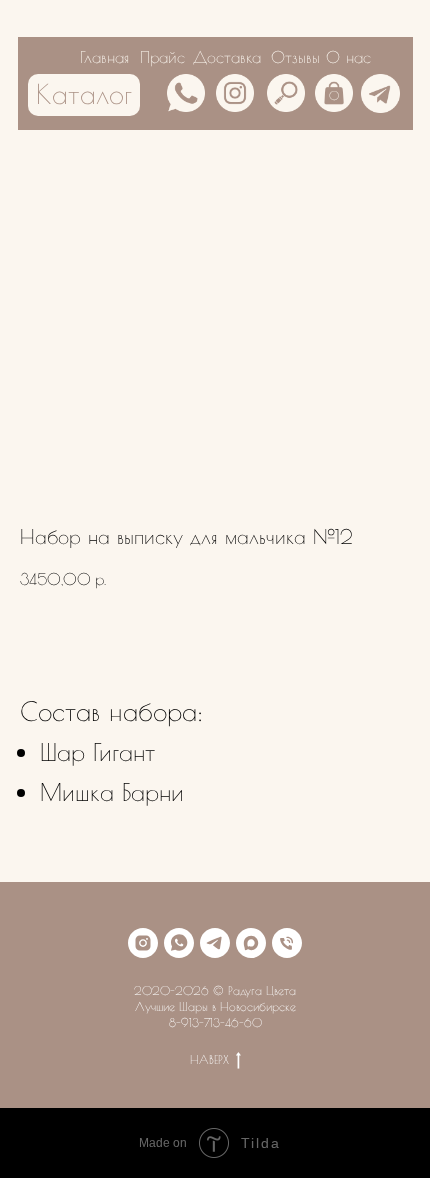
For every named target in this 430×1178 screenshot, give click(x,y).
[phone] (287, 943)
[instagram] (143, 943)
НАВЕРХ (209, 1059)
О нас (348, 57)
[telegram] (215, 943)
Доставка (227, 57)
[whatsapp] (179, 943)
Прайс (162, 57)
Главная (104, 57)
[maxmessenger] (251, 943)
